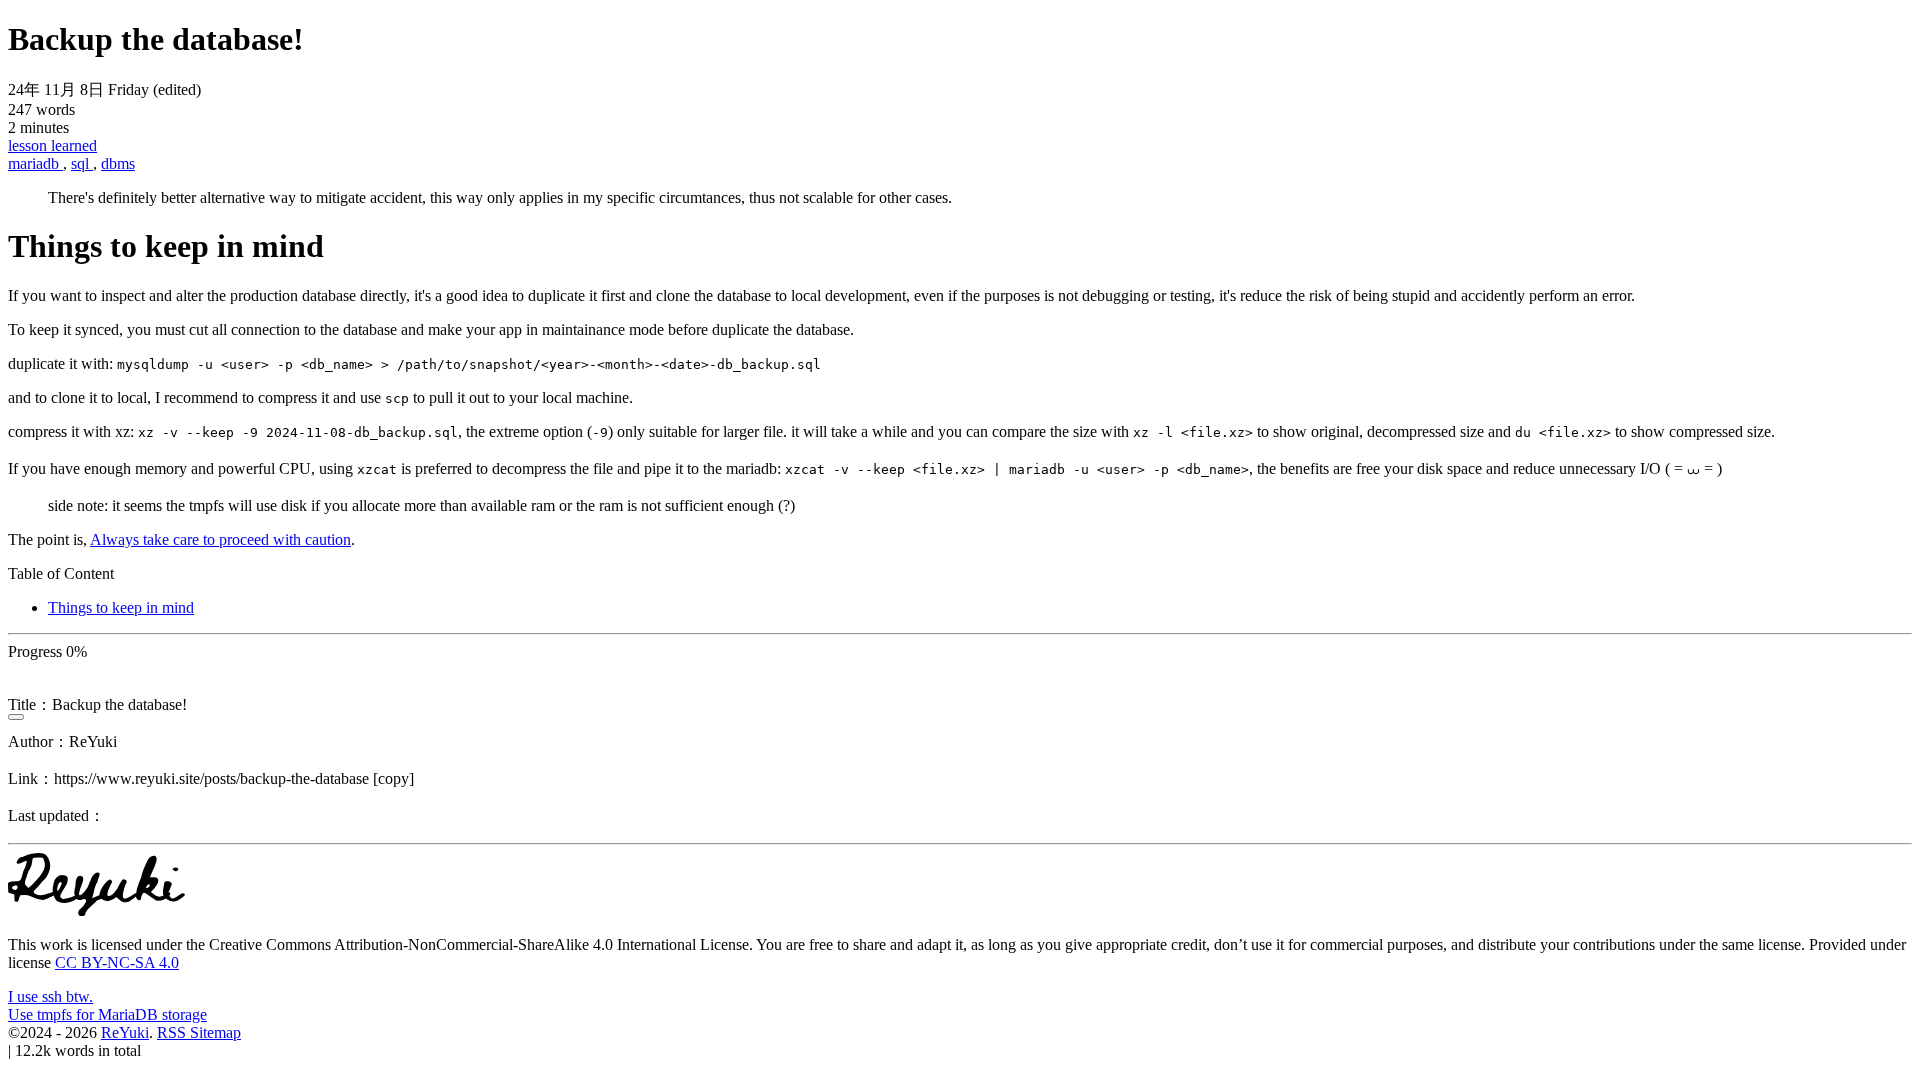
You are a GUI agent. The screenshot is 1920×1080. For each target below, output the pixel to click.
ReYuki (125, 1032)
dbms (118, 163)
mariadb (35, 163)
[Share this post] (16, 717)
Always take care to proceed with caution (220, 539)
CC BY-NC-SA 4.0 (117, 962)
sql (82, 163)
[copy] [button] (393, 778)
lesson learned (52, 145)
